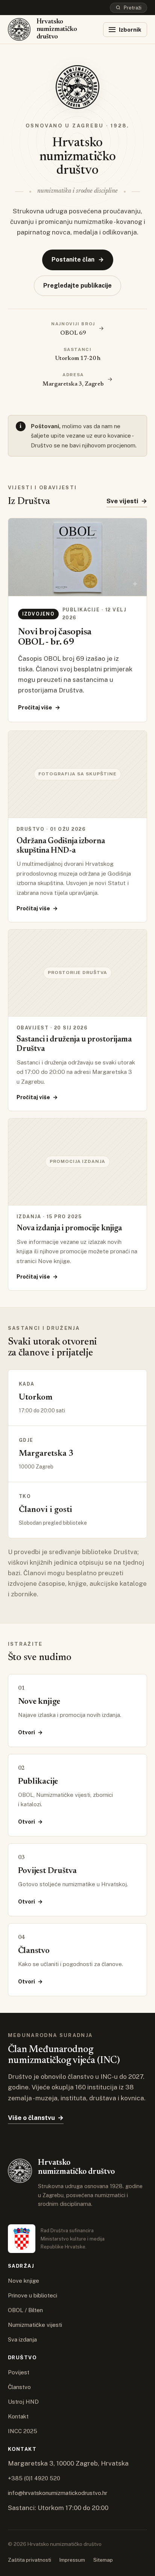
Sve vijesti (127, 501)
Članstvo (19, 2387)
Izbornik (130, 30)
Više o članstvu (36, 2118)
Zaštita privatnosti (30, 2560)
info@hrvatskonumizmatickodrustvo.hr (58, 2493)
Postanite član (78, 260)
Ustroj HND (23, 2402)
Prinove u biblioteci (33, 2295)
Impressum (72, 2560)
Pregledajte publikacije (77, 286)
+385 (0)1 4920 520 (34, 2478)
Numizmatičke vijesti (35, 2325)
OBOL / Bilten (25, 2310)
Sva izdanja (22, 2339)
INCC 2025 (23, 2431)
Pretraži (133, 8)
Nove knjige (24, 2281)
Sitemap (103, 2560)
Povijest (19, 2372)
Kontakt (18, 2416)
